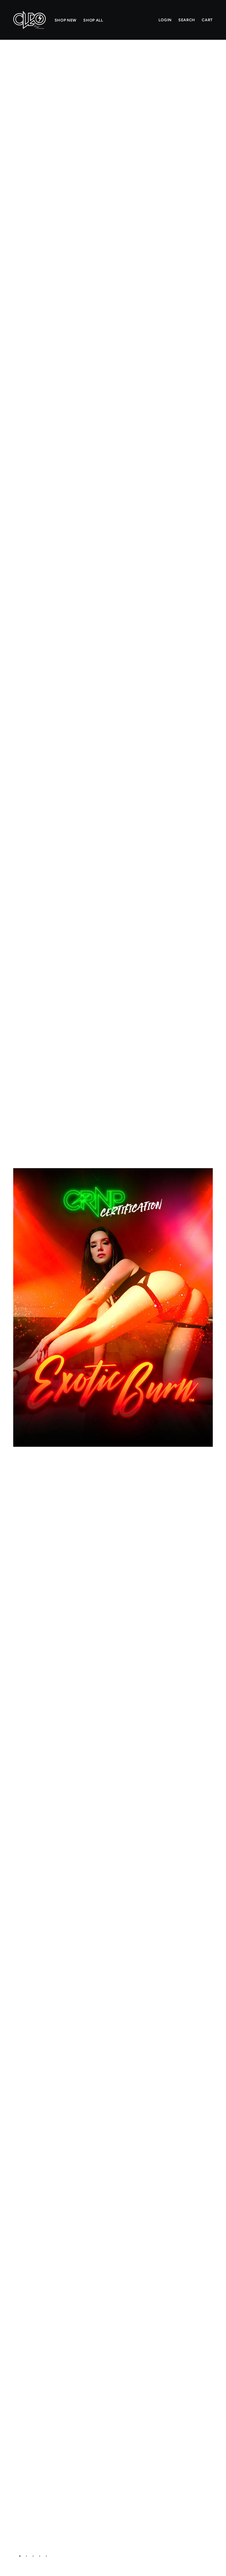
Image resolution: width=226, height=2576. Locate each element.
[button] (206, 59)
